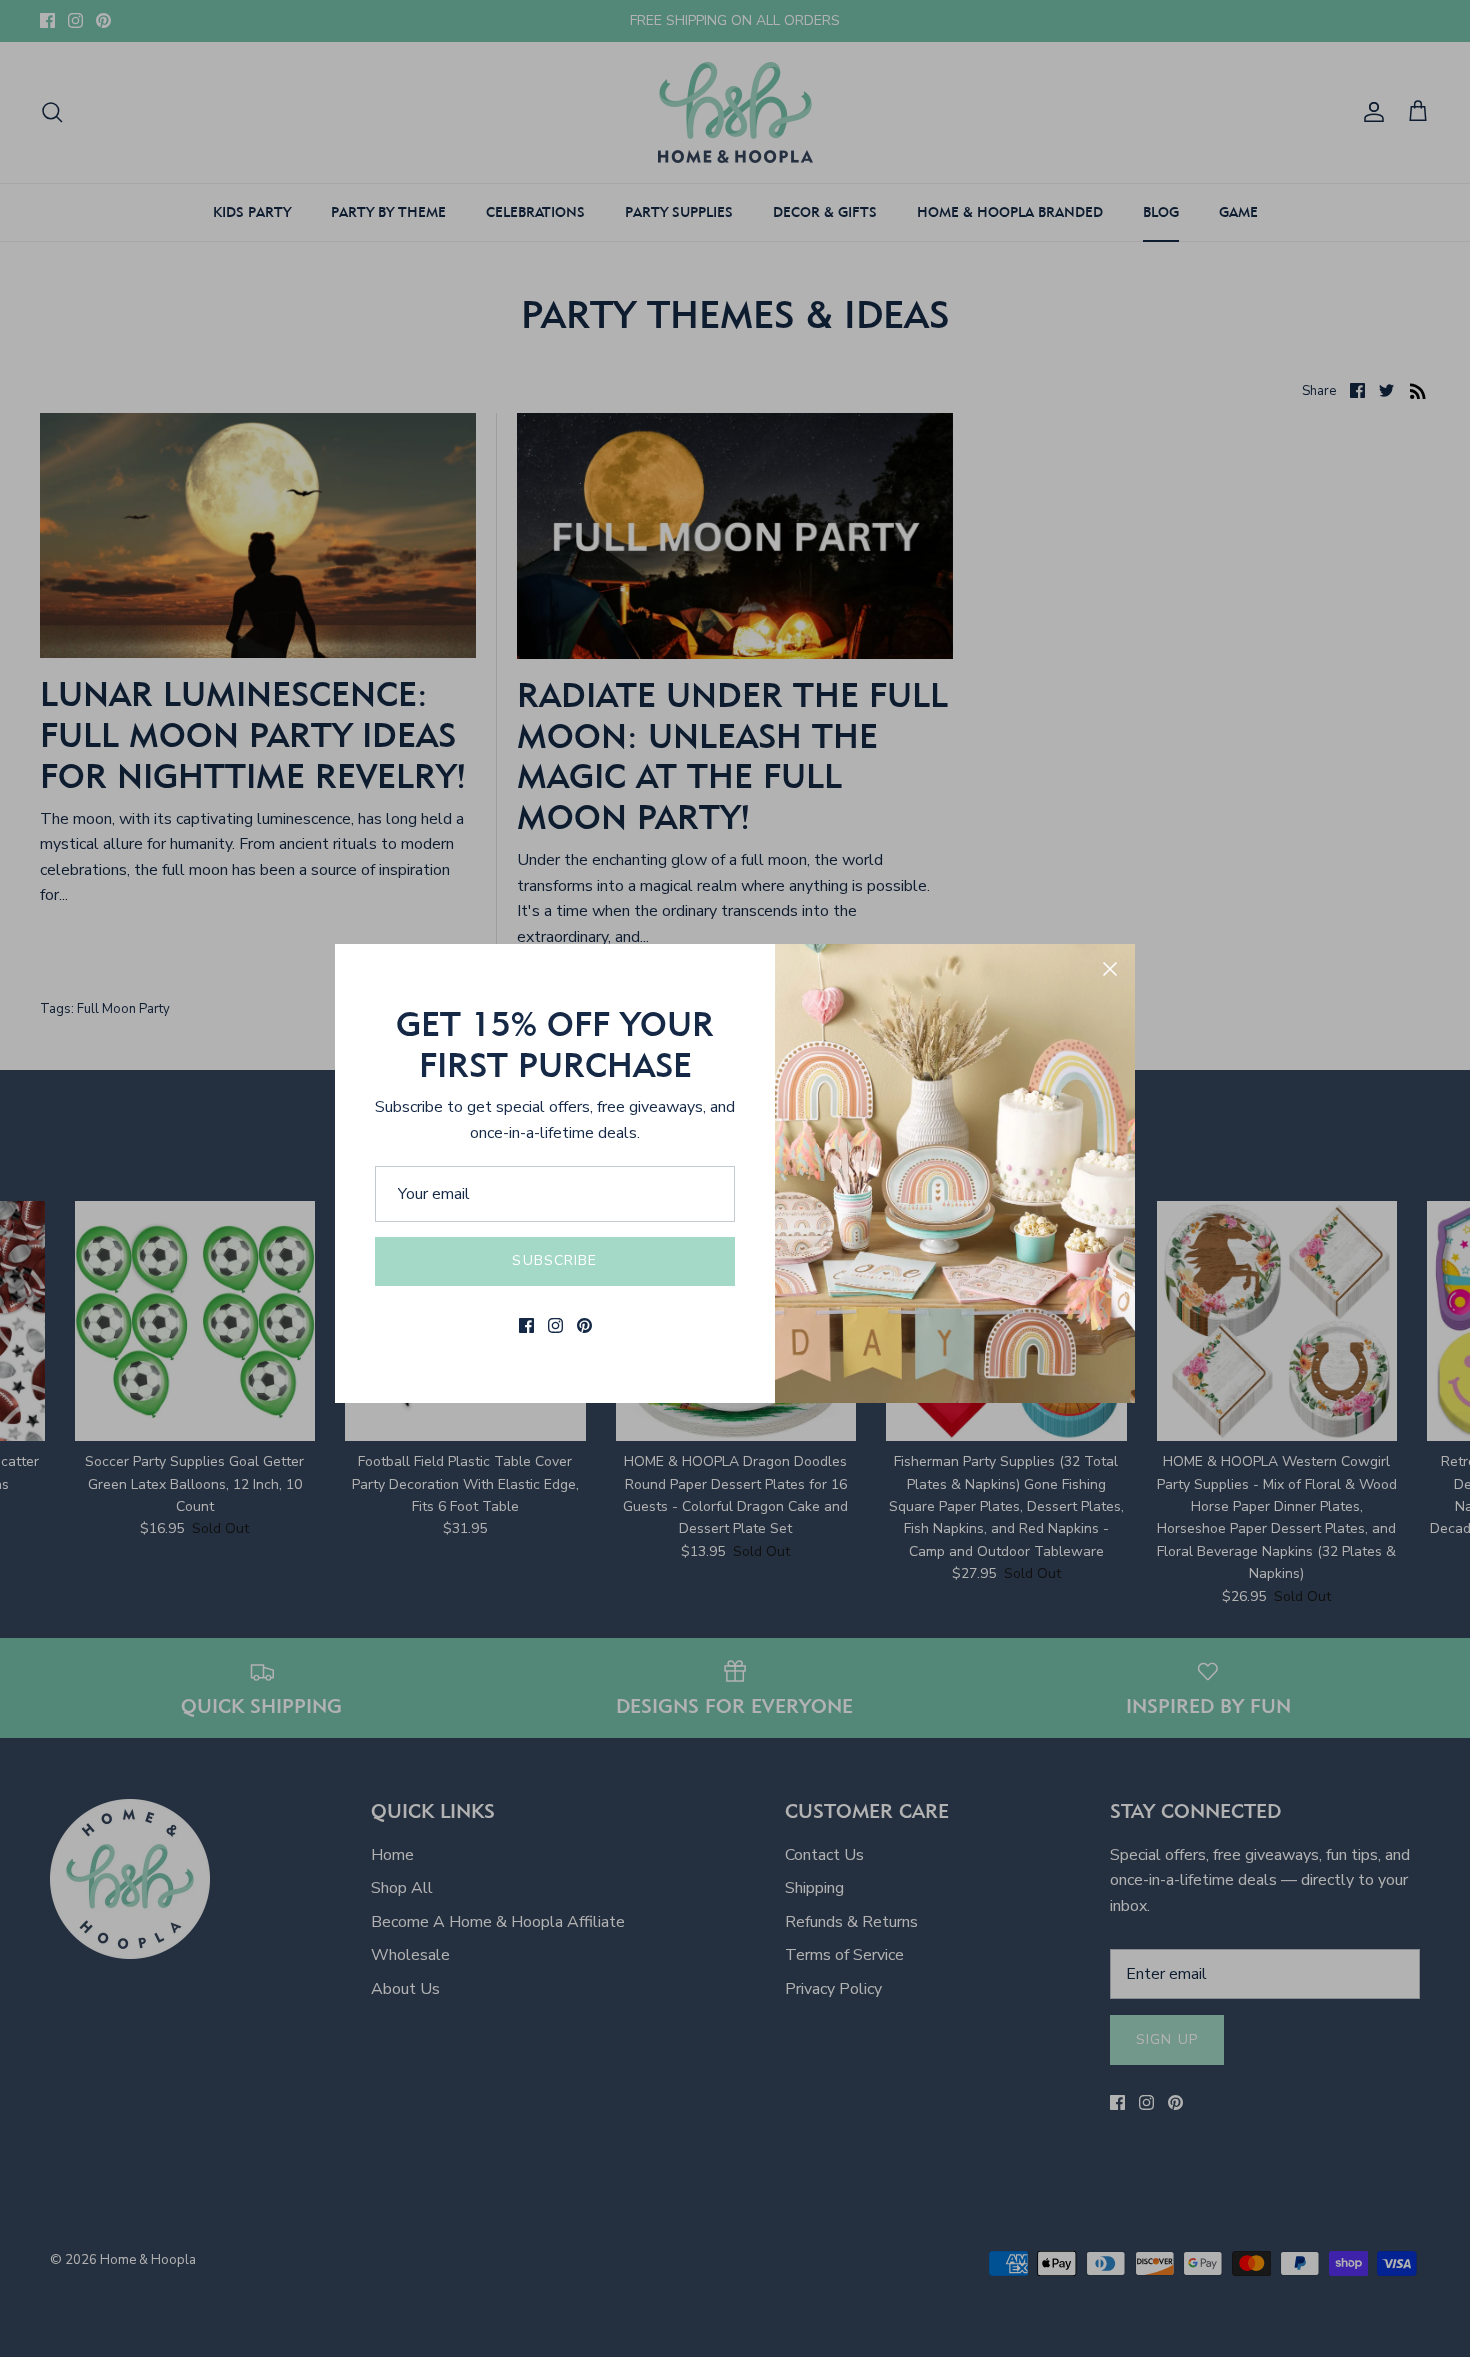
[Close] (1110, 969)
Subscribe (554, 1260)
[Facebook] (526, 1325)
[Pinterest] (584, 1325)
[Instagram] (555, 1325)
